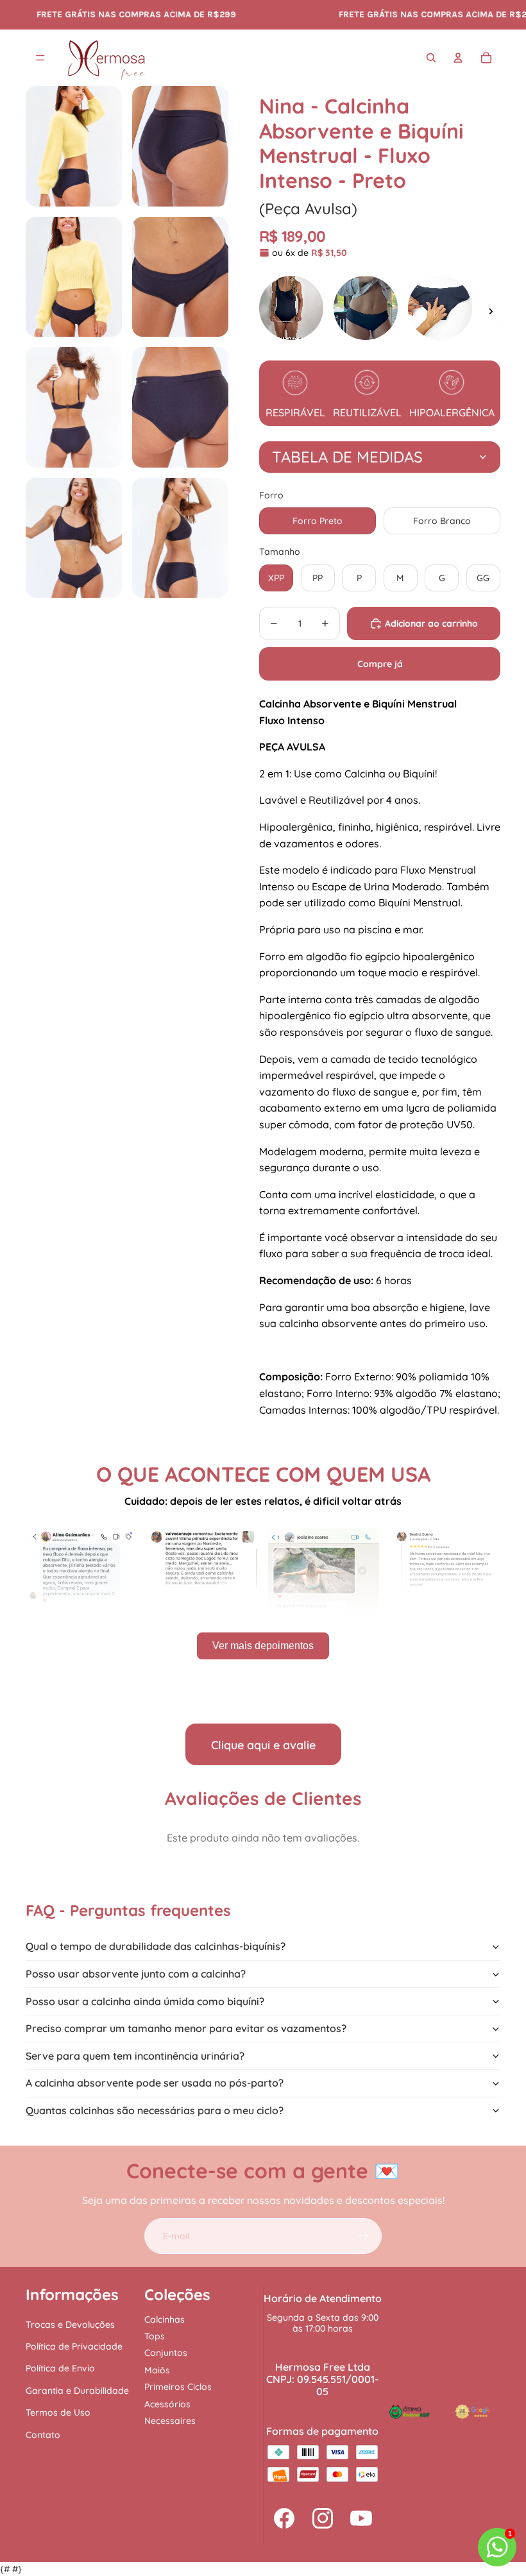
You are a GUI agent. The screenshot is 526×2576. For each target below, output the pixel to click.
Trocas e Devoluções (70, 2325)
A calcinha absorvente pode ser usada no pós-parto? (155, 2083)
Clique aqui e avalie (263, 1745)
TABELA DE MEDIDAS (347, 457)
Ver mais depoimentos (263, 1646)
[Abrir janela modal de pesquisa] (431, 58)
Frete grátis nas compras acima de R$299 (382, 14)
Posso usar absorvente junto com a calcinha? (136, 1974)
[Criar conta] (364, 2236)
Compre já (380, 664)
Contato (43, 2435)
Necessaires (170, 2421)
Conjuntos (166, 2353)
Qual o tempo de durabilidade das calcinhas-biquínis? (156, 1946)
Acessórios (167, 2404)
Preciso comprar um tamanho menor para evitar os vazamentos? (186, 2028)
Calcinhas (165, 2319)
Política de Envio (60, 2368)
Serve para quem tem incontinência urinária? (135, 2056)
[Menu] (40, 58)
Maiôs (157, 2370)
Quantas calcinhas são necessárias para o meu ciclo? (155, 2110)
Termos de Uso (58, 2412)
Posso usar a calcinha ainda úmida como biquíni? (145, 2001)
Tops (155, 2336)
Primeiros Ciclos (178, 2387)
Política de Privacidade (74, 2346)
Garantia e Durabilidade (77, 2391)
